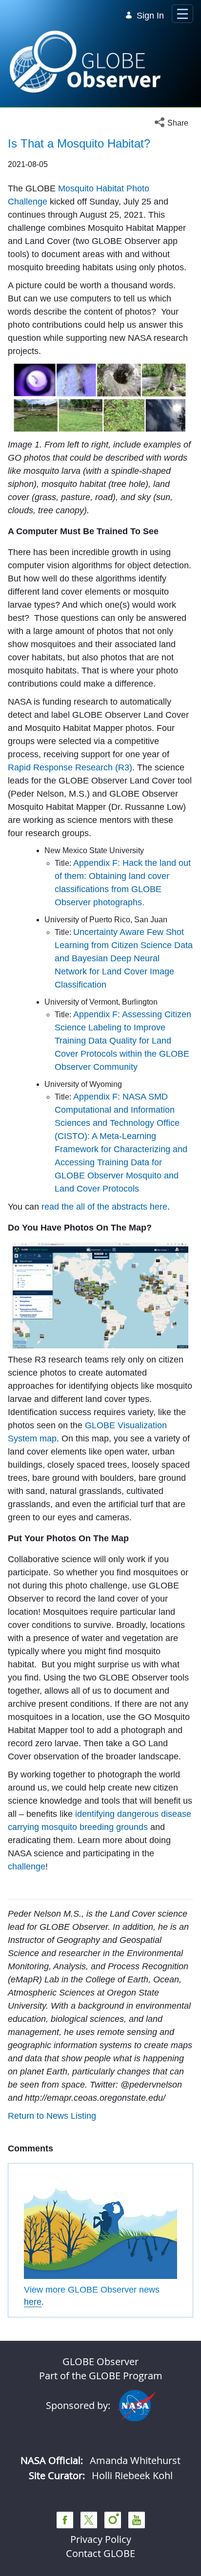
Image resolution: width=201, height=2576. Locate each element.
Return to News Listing (52, 2116)
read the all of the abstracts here (104, 1207)
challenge (27, 1867)
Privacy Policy (101, 2539)
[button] (174, 123)
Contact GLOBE (100, 2553)
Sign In (150, 16)
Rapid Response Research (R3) (70, 767)
